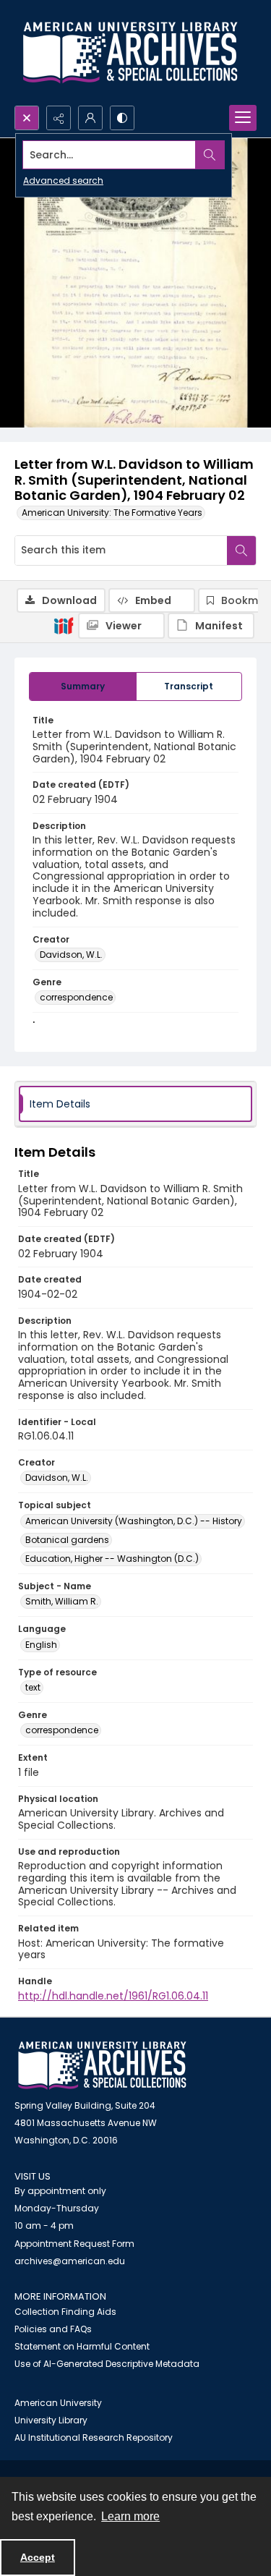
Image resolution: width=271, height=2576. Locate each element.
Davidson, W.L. (71, 955)
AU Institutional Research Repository (94, 2437)
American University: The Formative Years (112, 513)
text (33, 1687)
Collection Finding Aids (65, 2312)
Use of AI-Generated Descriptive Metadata (107, 2364)
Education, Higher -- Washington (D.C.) (112, 1559)
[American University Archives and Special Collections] (102, 2066)
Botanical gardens (67, 1540)
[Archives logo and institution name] (130, 53)
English (41, 1645)
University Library (51, 2420)
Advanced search (63, 180)
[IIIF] (64, 625)
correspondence (76, 997)
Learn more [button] (130, 2516)
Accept (38, 2557)
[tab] (83, 686)
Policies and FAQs (53, 2329)
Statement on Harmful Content (82, 2346)
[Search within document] (241, 551)
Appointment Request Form (74, 2244)
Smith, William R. (62, 1601)
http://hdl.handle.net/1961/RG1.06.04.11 (113, 1996)
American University (58, 2403)
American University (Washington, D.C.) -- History (134, 1521)
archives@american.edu (70, 2261)
